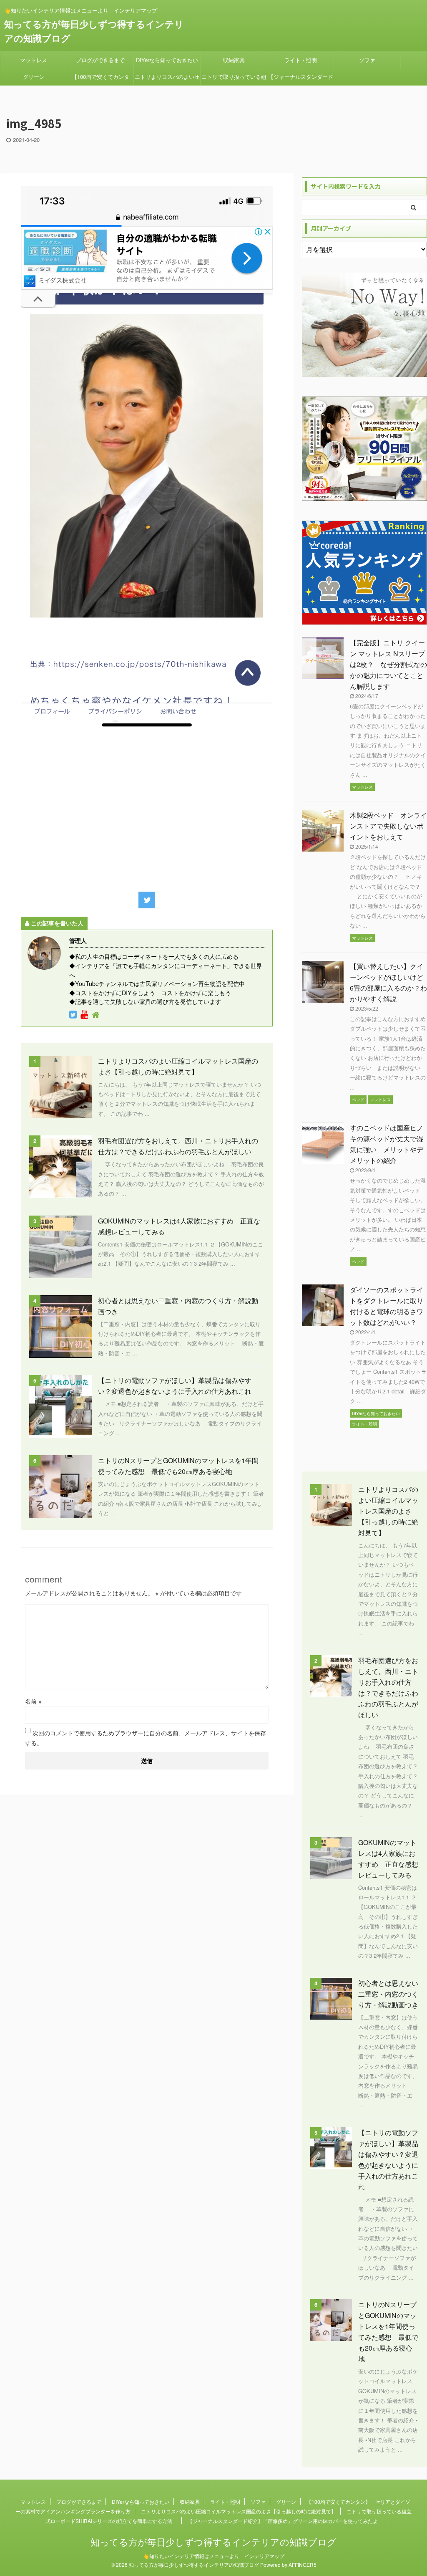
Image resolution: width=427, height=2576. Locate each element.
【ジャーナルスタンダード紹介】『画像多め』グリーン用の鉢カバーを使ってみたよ (301, 79)
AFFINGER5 (303, 2565)
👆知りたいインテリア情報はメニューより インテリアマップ (214, 2556)
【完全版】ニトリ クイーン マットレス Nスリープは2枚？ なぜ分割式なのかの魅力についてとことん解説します (388, 664)
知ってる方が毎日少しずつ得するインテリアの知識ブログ (213, 2542)
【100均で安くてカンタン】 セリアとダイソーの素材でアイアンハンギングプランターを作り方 (100, 79)
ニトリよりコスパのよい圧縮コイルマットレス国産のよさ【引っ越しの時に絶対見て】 (167, 79)
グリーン (34, 77)
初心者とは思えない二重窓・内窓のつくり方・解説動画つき (388, 1994)
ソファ (367, 60)
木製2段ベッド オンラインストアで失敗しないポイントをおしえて (388, 826)
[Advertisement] (147, 809)
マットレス (34, 60)
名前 (33, 1701)
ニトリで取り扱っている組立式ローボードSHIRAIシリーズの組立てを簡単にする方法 (234, 79)
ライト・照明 (301, 60)
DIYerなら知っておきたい (167, 60)
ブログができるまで (100, 60)
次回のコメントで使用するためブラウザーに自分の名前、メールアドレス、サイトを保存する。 (146, 1738)
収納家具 (234, 60)
